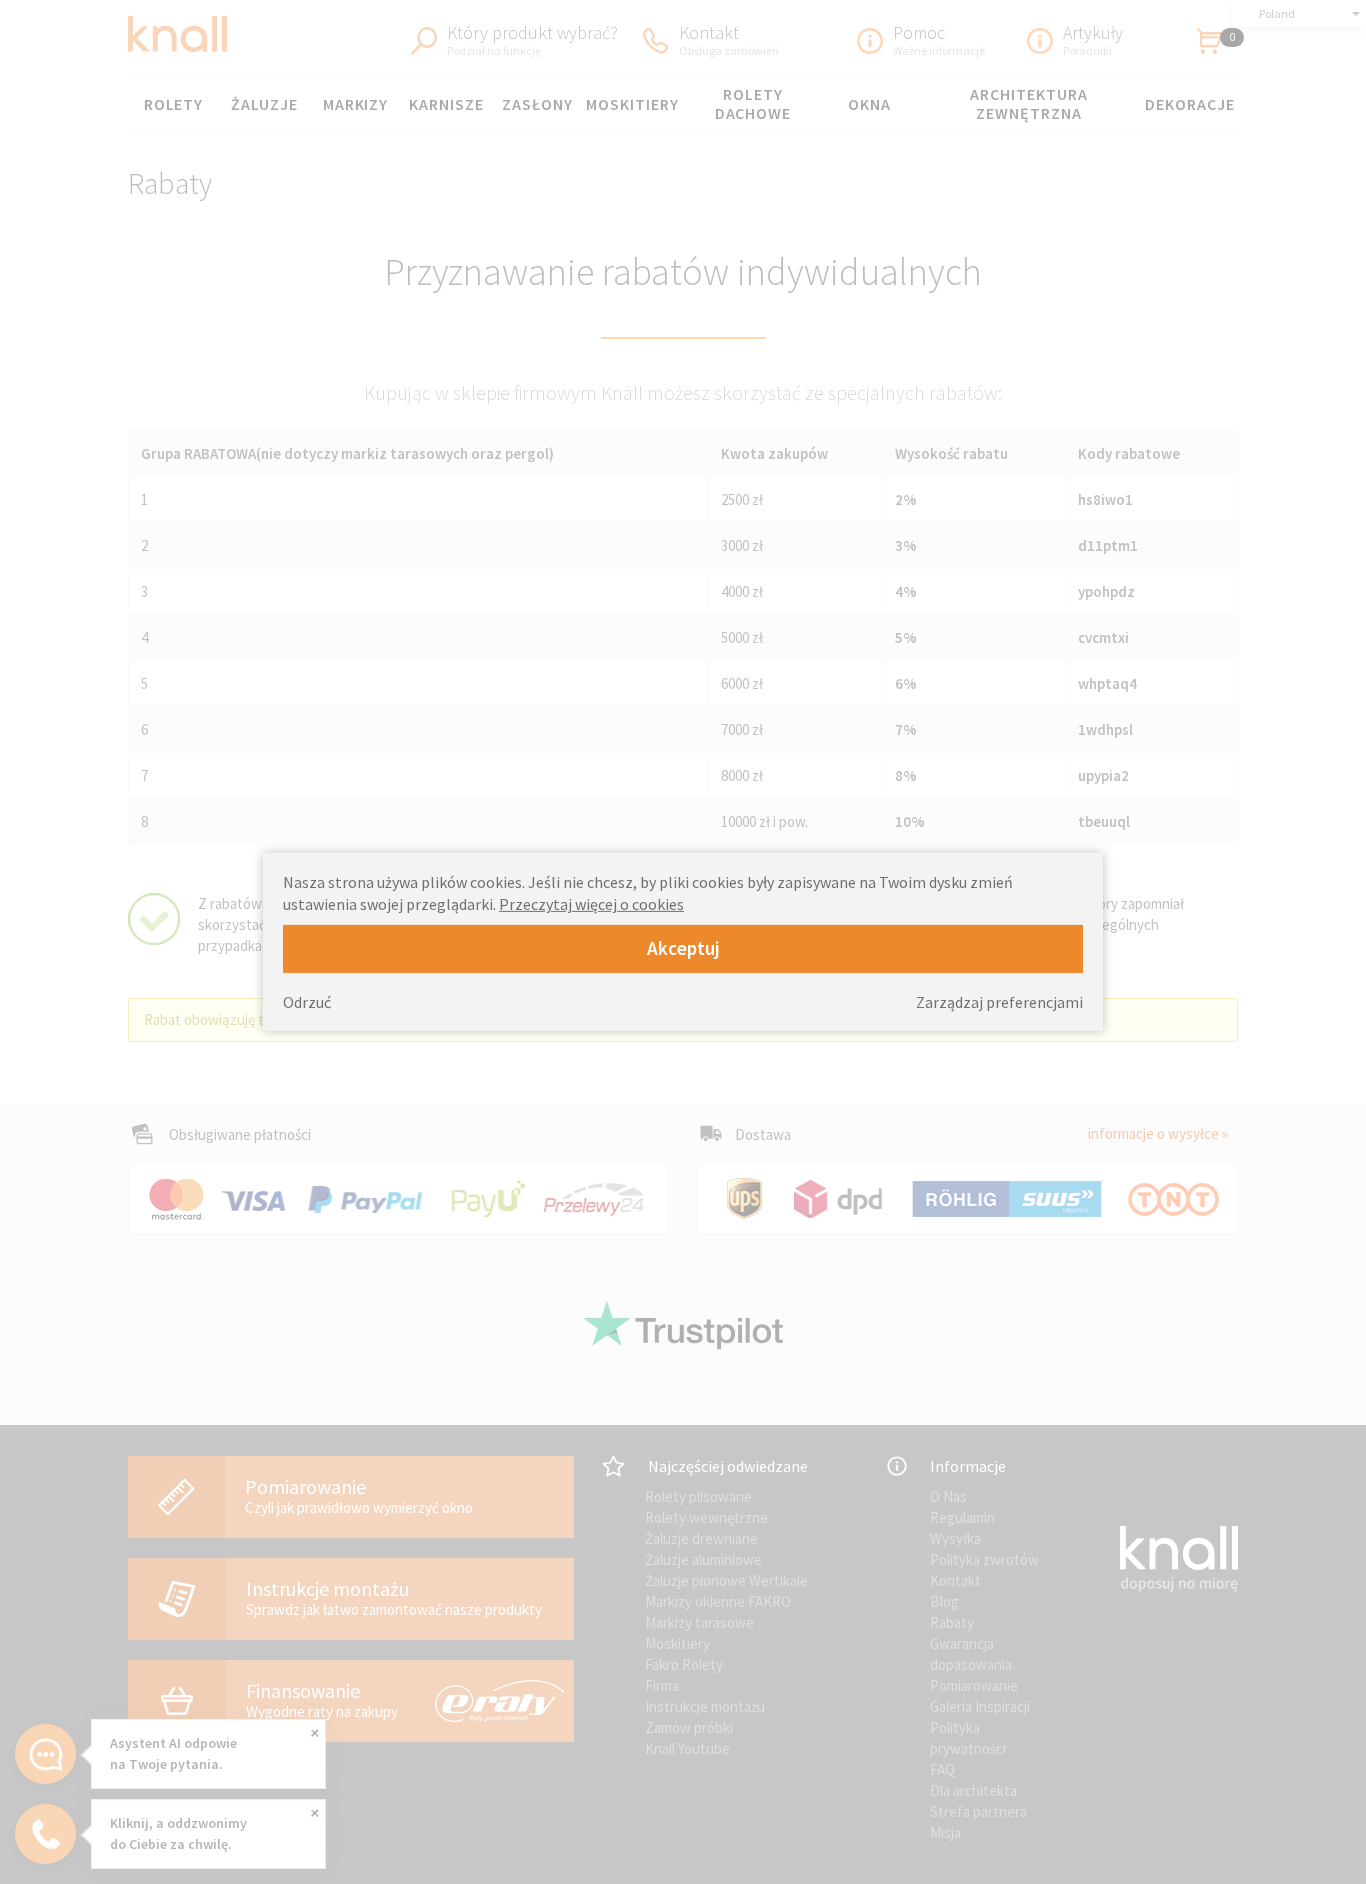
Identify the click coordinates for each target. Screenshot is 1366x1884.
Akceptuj (683, 948)
